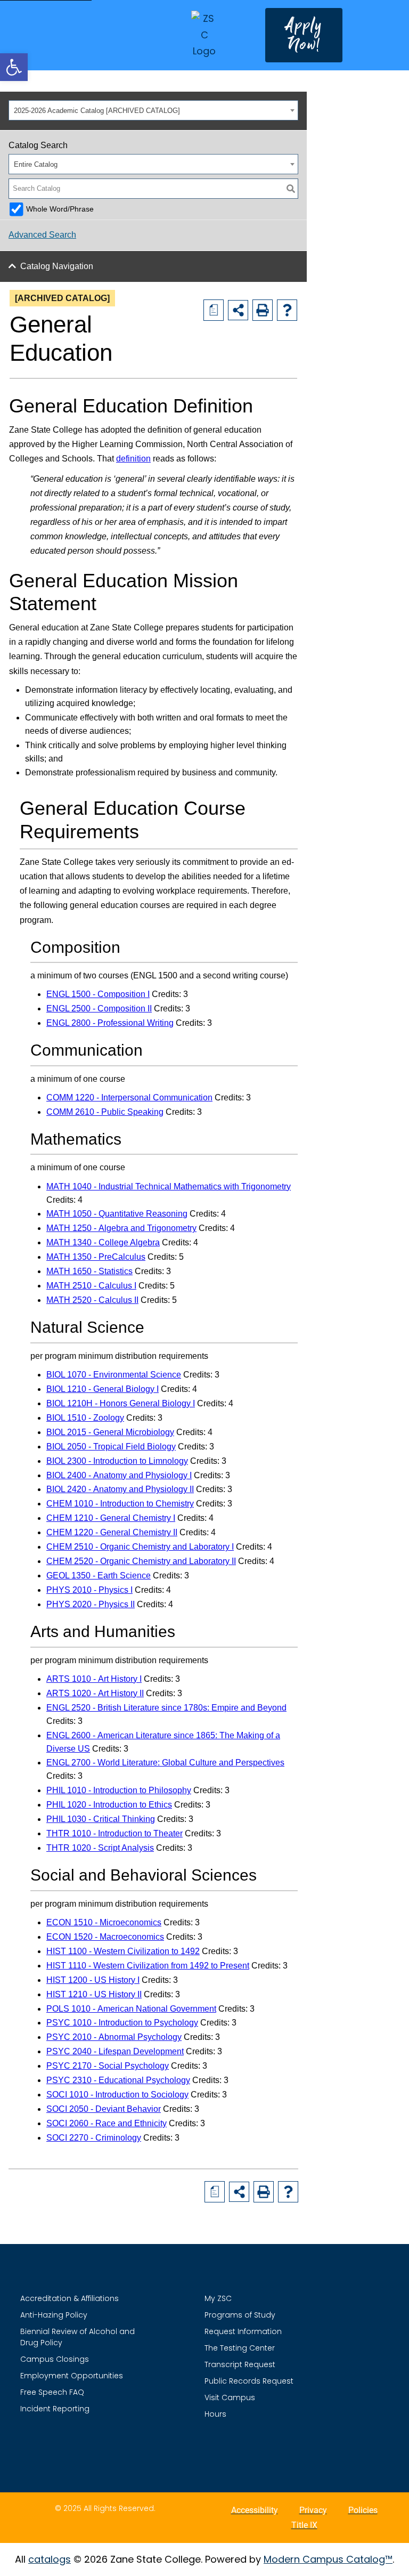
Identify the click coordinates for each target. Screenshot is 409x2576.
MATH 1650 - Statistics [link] (89, 1271)
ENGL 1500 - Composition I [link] (98, 994)
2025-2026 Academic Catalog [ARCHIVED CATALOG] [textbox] (97, 111)
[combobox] (153, 110)
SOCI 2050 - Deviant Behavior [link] (104, 2109)
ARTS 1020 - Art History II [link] (95, 1693)
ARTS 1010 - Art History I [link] (94, 1679)
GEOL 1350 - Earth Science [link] (99, 1575)
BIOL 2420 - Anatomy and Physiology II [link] (120, 1489)
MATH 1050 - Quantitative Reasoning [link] (117, 1214)
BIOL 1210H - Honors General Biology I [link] (121, 1403)
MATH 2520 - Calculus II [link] (92, 1300)
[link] (14, 67)
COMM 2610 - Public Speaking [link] (105, 1112)
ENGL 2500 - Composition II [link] (99, 1008)
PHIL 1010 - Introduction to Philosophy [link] (119, 1790)
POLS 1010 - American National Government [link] (131, 2009)
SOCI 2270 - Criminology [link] (94, 2138)
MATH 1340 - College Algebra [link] (103, 1242)
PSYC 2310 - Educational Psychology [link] (118, 2080)
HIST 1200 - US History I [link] (93, 1980)
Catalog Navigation (57, 266)
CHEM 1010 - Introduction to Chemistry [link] (120, 1504)
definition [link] (133, 459)
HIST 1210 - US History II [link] (94, 1994)
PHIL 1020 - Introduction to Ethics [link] (109, 1805)
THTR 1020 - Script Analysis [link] (100, 1848)
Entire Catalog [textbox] (36, 164)
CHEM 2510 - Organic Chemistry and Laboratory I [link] (140, 1547)
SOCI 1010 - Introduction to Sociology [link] (117, 2095)
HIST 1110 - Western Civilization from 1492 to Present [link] (148, 1966)
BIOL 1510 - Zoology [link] (85, 1418)
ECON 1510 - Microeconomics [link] (104, 1922)
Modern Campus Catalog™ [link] (328, 2559)
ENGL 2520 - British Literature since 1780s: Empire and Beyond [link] (166, 1708)
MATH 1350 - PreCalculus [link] (96, 1257)
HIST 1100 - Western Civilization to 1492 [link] (123, 1951)
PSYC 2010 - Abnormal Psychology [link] (114, 2037)
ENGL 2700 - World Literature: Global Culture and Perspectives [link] (165, 1763)
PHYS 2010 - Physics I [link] (89, 1590)
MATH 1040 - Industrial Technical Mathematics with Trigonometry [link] (169, 1186)
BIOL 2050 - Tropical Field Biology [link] (111, 1447)
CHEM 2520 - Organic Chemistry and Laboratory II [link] (141, 1561)
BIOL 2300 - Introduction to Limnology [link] (117, 1461)
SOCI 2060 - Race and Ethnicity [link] (107, 2123)
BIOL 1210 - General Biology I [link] (103, 1389)
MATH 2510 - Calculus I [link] (91, 1286)
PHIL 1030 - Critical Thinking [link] (101, 1819)
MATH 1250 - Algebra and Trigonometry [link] (121, 1228)
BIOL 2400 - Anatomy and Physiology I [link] (119, 1475)
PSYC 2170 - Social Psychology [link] (108, 2066)
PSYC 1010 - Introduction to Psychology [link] (122, 2023)
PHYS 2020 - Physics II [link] (91, 1604)
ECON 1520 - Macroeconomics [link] (105, 1937)
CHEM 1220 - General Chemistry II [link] (112, 1532)
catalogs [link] (50, 2559)
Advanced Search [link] (42, 235)
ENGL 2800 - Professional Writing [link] (110, 1023)
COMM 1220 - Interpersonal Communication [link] (129, 1097)
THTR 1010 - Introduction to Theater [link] (114, 1833)
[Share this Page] (238, 310)
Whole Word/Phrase (60, 209)
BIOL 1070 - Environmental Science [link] (114, 1375)
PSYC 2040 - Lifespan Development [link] (115, 2051)
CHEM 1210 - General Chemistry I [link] (111, 1518)
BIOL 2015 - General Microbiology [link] (110, 1432)
